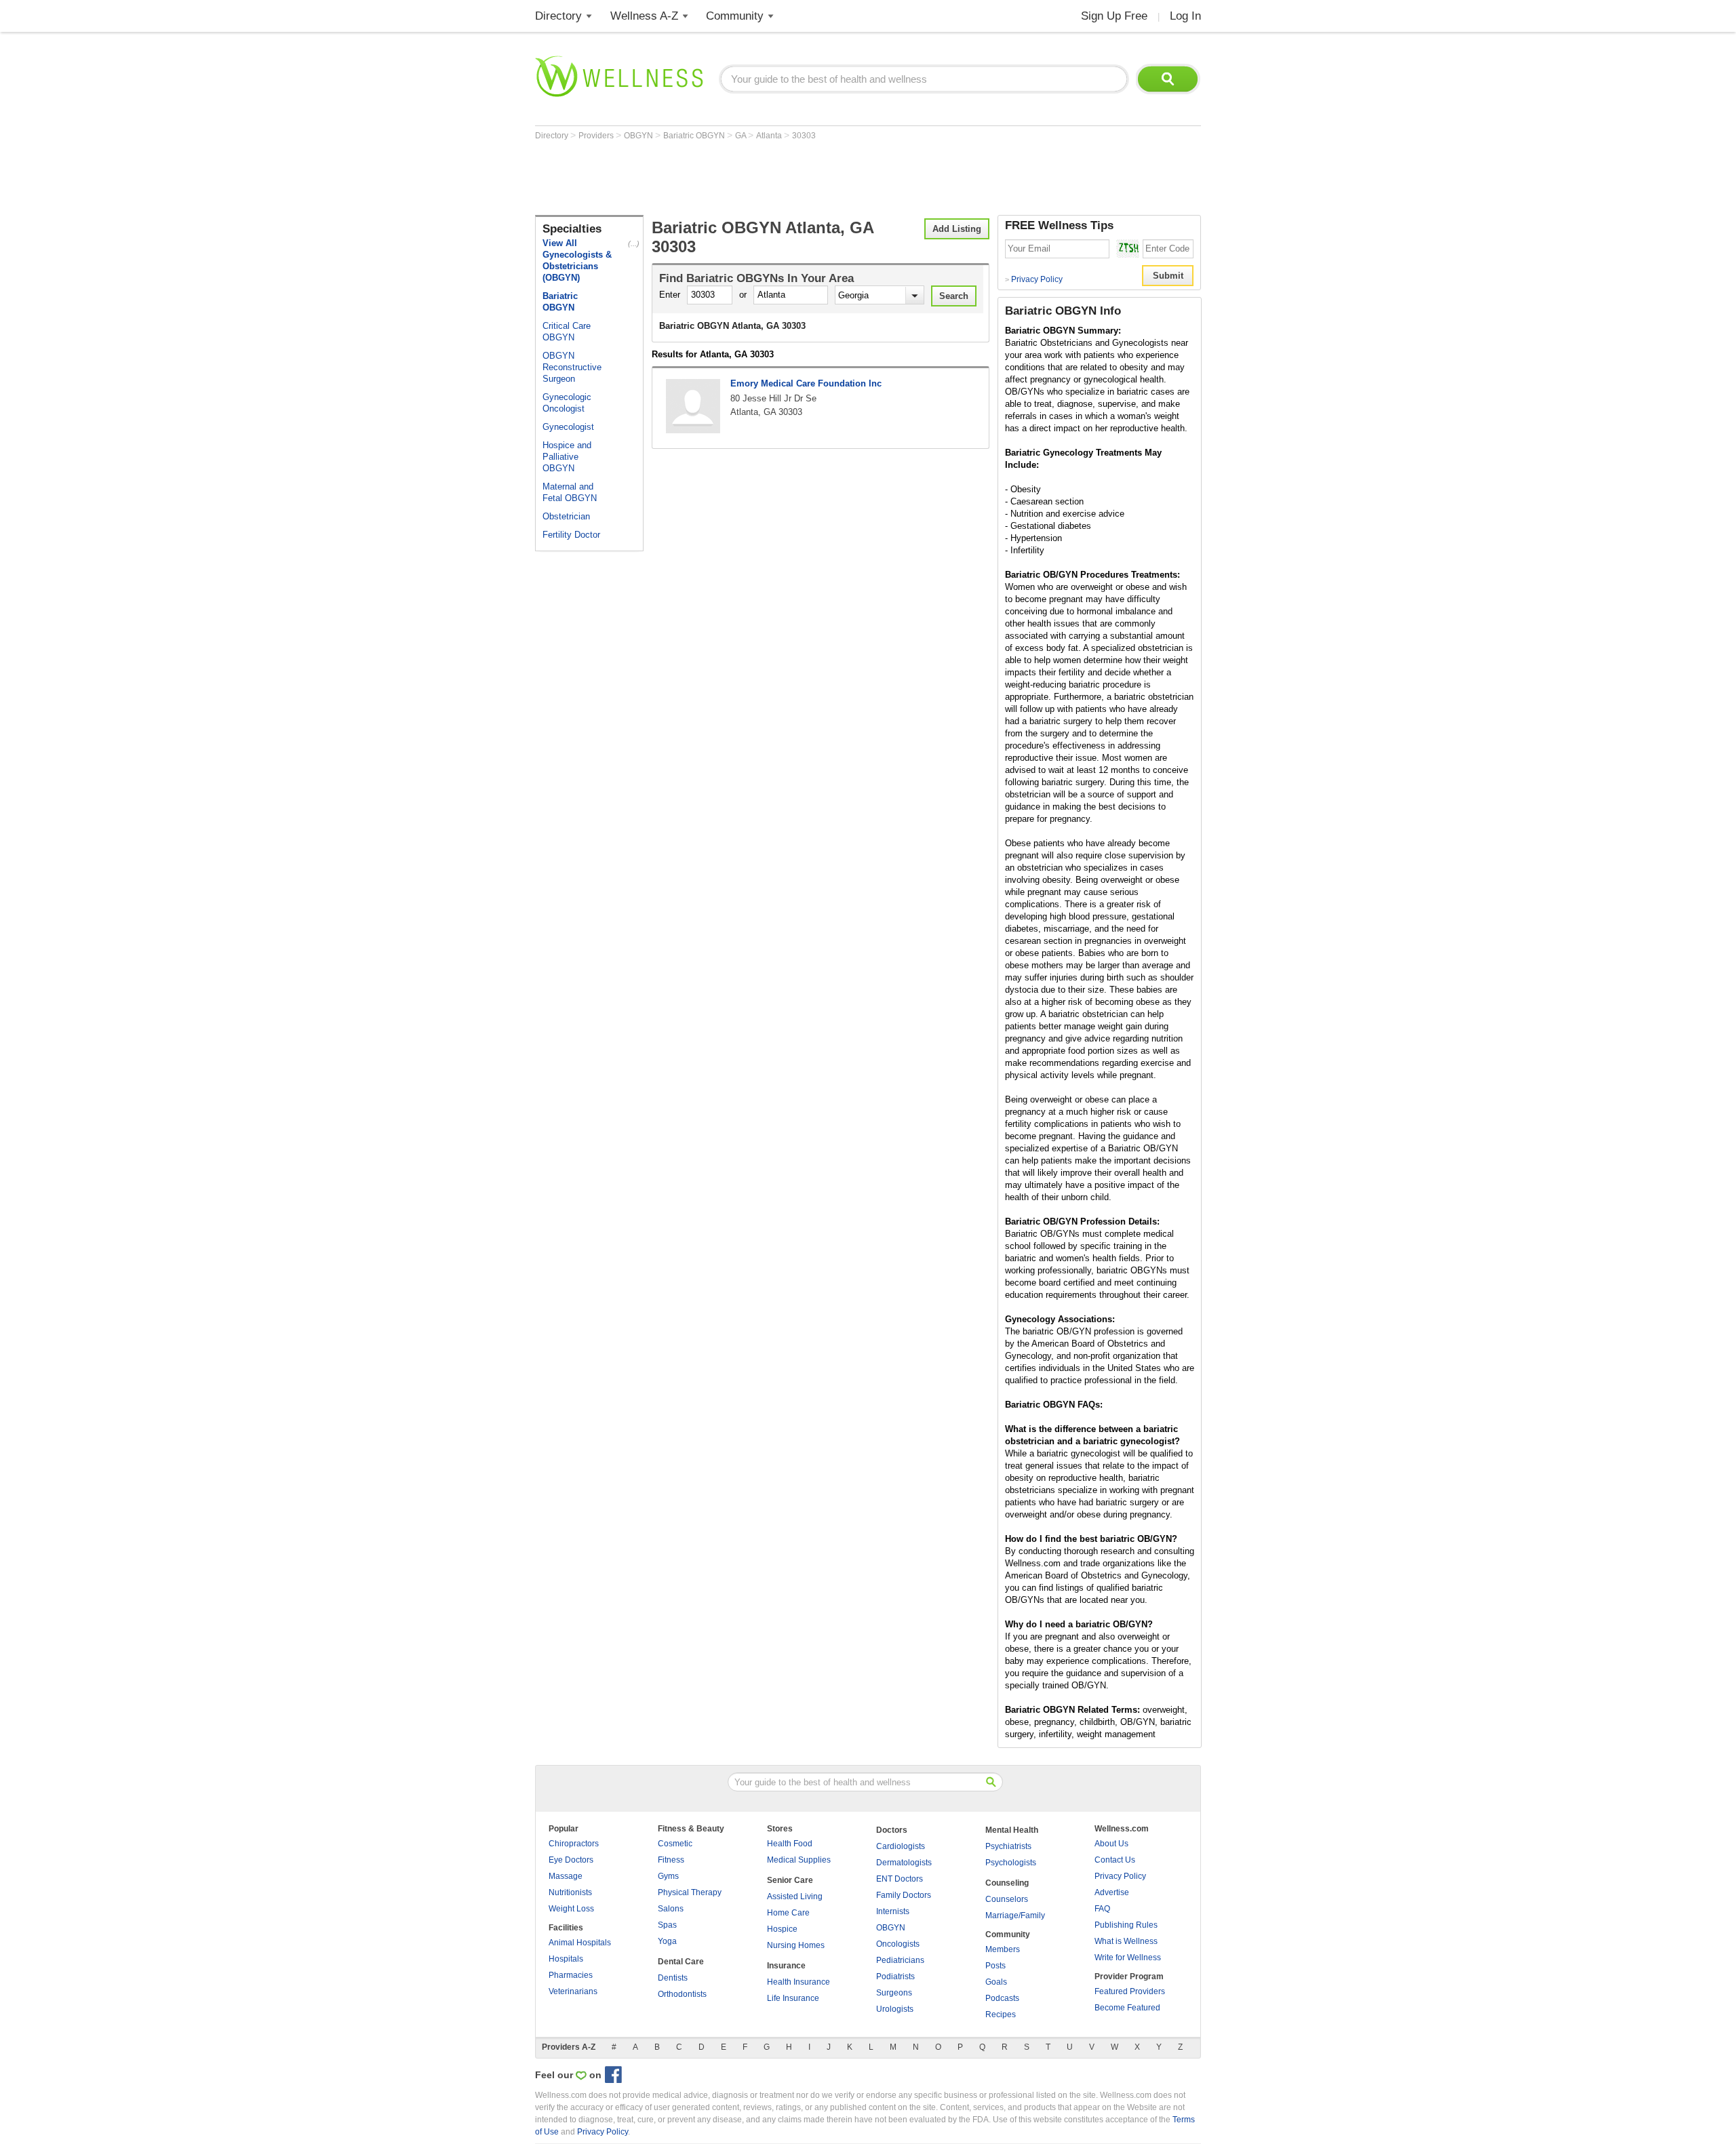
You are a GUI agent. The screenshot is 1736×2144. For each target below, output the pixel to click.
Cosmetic (675, 1844)
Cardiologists (901, 1846)
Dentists (673, 1978)
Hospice (782, 1929)
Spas (667, 1925)
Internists (893, 1911)
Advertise (1112, 1892)
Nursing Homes (796, 1945)
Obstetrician (566, 516)
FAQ (1102, 1909)
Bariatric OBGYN (695, 136)
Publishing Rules (1126, 1925)
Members (1003, 1949)
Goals (996, 1982)
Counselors (1007, 1899)
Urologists (895, 2009)
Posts (995, 1966)
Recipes (1001, 2014)
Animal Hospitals (580, 1943)
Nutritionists (570, 1892)
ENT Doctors (900, 1879)
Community (735, 16)
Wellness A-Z (644, 16)
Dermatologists (904, 1863)
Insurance (786, 1966)
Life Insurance (793, 1998)
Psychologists (1011, 1863)
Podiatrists (895, 1977)
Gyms (668, 1876)
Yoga (667, 1941)
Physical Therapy (690, 1892)
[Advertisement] (782, 178)
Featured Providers (1130, 1991)
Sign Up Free (1114, 16)
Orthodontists (682, 1994)
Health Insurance (798, 1982)
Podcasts (1002, 1998)
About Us (1111, 1844)
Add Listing (957, 229)
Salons (671, 1909)
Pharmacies (571, 1975)
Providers (597, 136)
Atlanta (770, 136)
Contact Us (1115, 1860)
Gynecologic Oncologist (567, 403)
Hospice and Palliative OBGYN (567, 457)
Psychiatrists (1008, 1846)
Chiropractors (574, 1844)
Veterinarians (573, 1991)
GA (742, 136)
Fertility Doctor (571, 535)
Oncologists (898, 1944)
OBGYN (639, 136)
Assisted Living (795, 1897)
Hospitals (566, 1959)
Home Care (788, 1913)
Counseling (1007, 1883)
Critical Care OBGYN (567, 332)
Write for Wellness (1128, 1958)
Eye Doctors (571, 1860)
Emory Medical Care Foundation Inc (806, 383)
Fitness (671, 1860)
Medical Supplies (799, 1860)
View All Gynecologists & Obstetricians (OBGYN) (577, 260)
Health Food (790, 1844)
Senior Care (790, 1880)
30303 (804, 136)
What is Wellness (1126, 1941)
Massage (566, 1876)
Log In (1185, 16)
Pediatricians (900, 1960)
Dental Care (681, 1962)
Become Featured (1127, 2008)
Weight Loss (571, 1909)
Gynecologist (568, 427)
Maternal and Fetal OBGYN (570, 492)
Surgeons (894, 1993)
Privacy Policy (1034, 279)
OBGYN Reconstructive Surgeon (572, 367)
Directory (558, 16)
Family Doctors (904, 1895)
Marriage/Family (1015, 1915)
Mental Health (1012, 1830)
